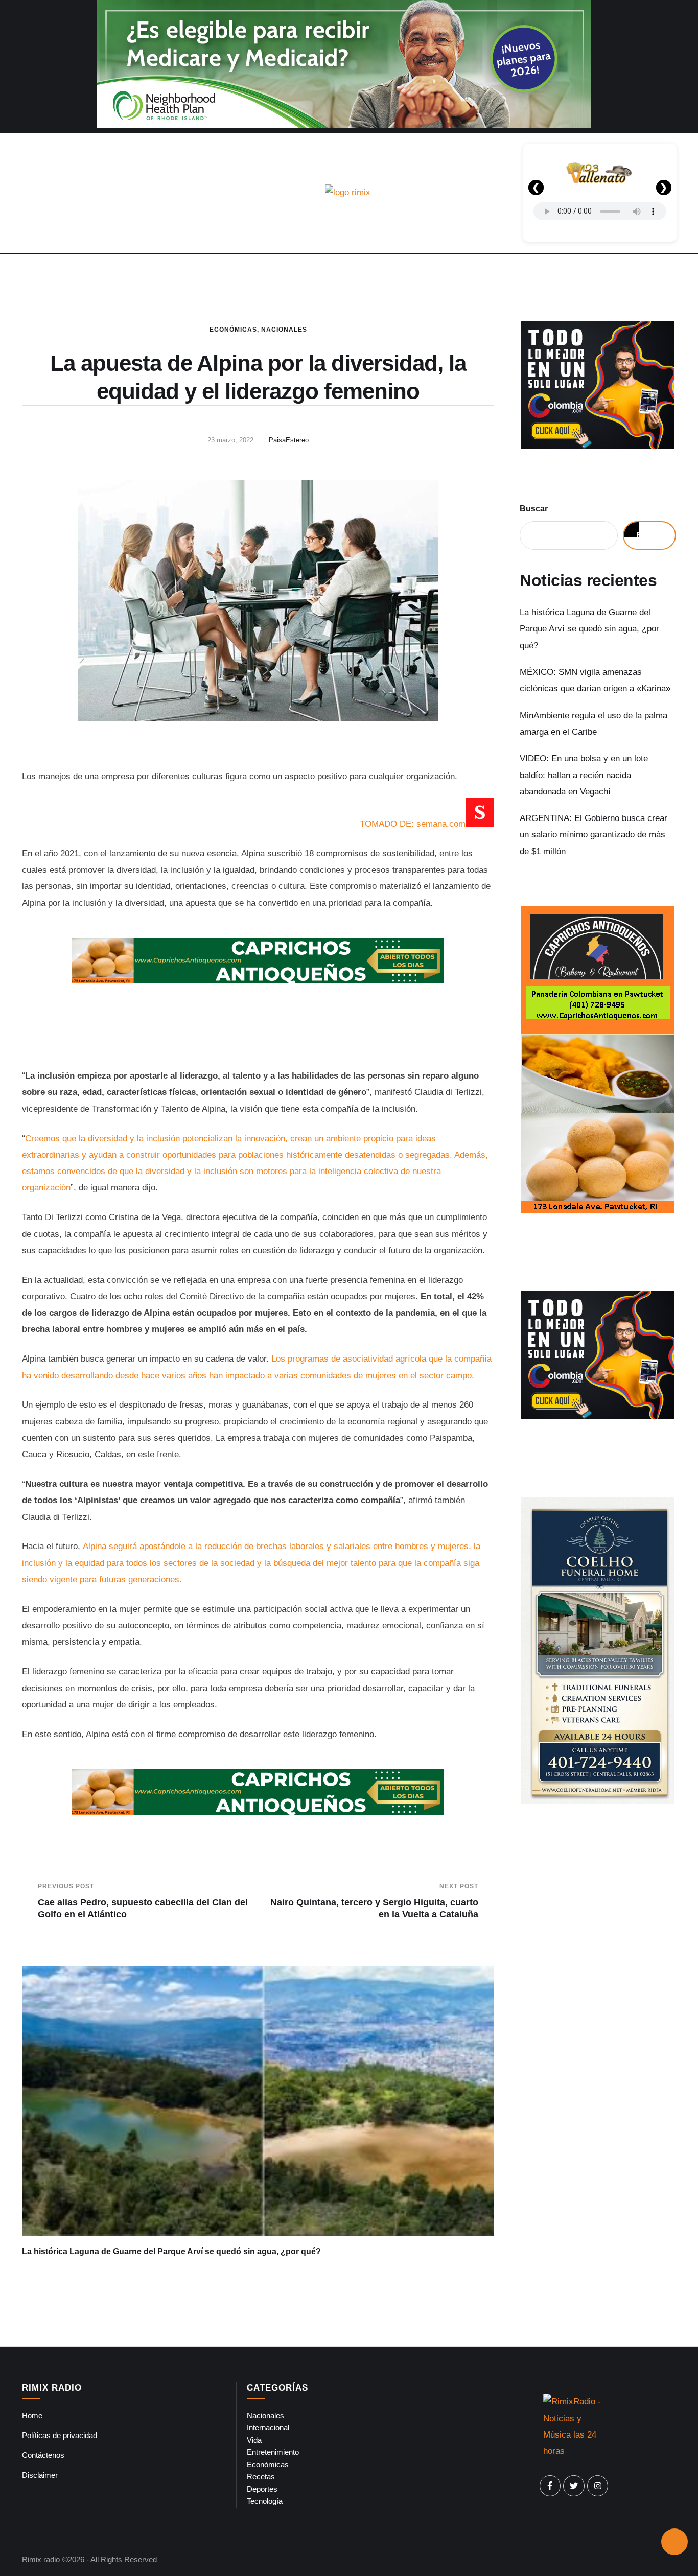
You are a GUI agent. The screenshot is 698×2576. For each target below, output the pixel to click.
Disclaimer (40, 2475)
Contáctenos (43, 2455)
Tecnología (265, 2501)
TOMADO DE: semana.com (413, 824)
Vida (254, 2440)
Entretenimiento (273, 2452)
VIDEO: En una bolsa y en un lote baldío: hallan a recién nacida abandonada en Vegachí (584, 775)
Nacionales (284, 330)
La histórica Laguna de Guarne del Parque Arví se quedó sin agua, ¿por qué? (171, 2251)
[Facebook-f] (550, 2486)
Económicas (233, 330)
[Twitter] (574, 2486)
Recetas (261, 2477)
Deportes (262, 2489)
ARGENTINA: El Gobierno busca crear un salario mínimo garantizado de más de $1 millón (594, 835)
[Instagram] (598, 2486)
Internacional (268, 2428)
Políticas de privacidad (60, 2435)
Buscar (534, 509)
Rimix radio (41, 2559)
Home (32, 2415)
